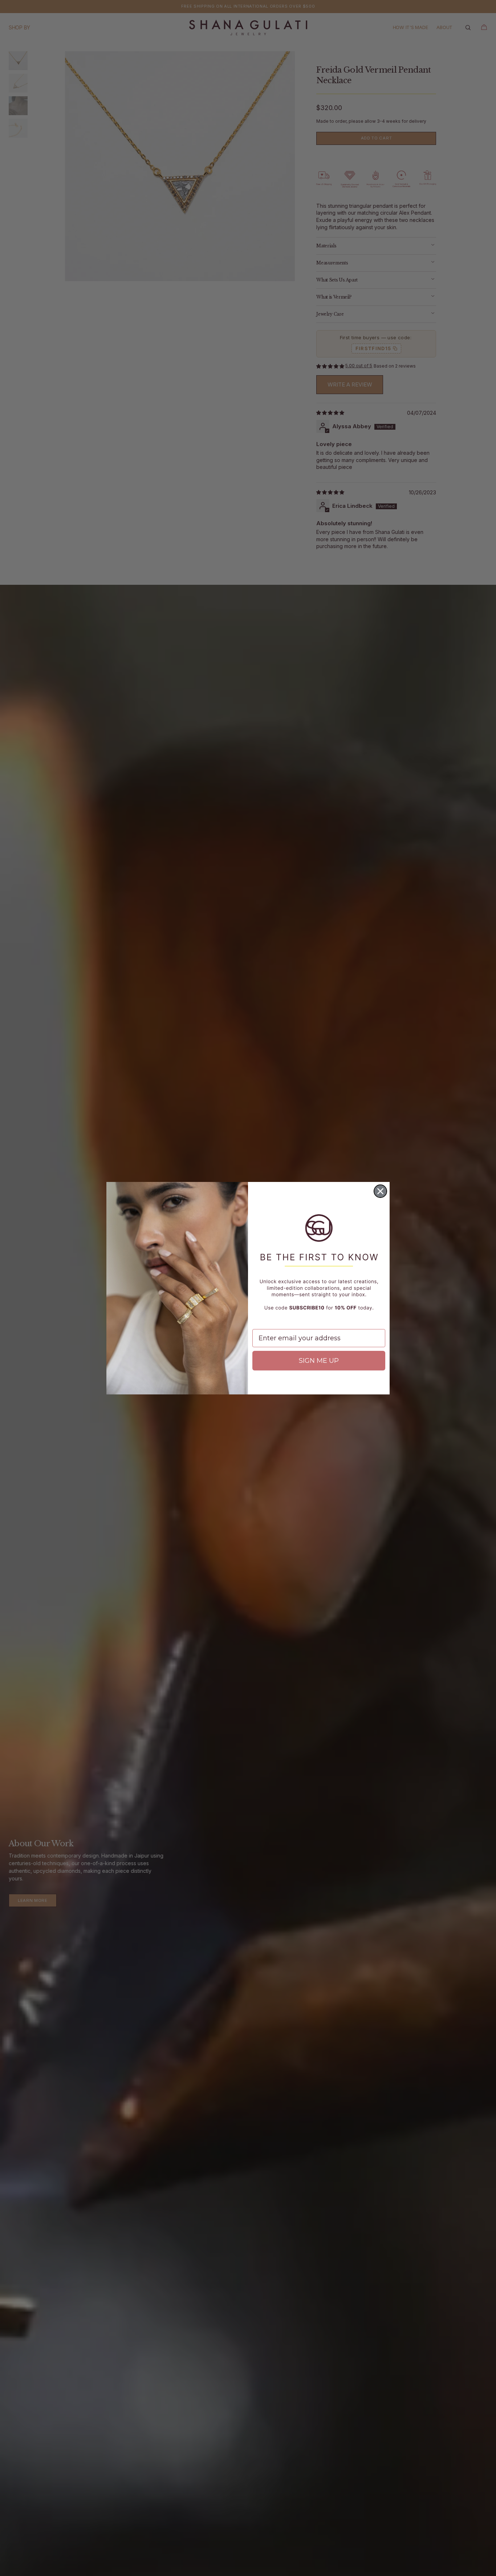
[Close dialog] (380, 1191)
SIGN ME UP (319, 1361)
